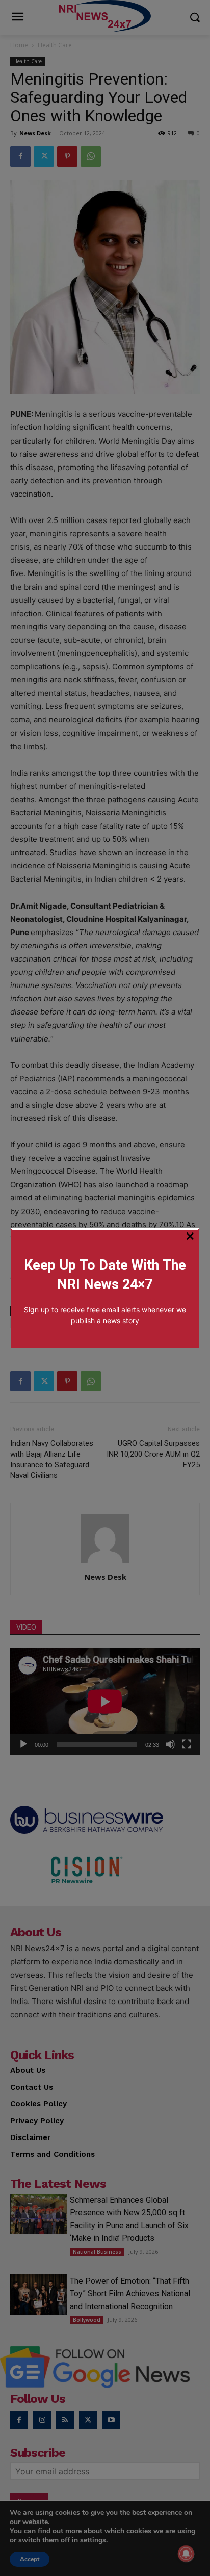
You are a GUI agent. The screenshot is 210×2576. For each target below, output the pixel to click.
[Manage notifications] (186, 2554)
